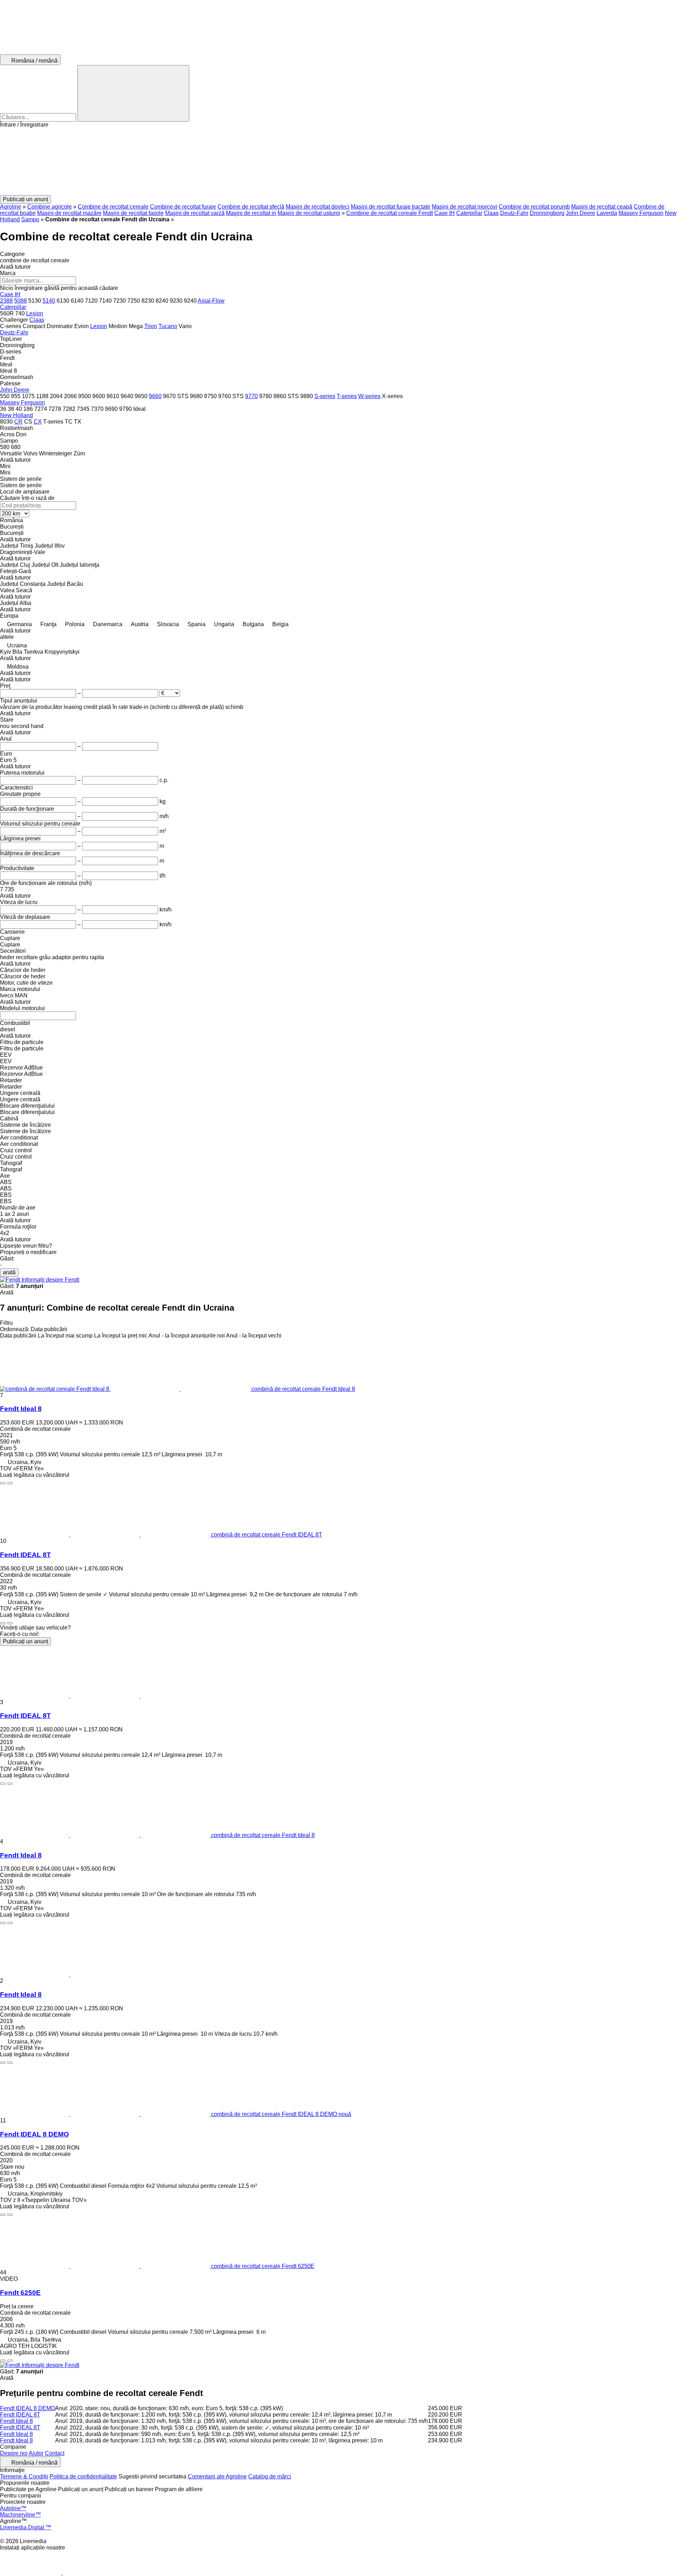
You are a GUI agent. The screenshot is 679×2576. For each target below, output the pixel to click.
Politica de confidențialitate (83, 2476)
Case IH (445, 213)
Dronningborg (547, 213)
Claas (491, 213)
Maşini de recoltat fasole (133, 213)
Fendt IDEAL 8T (25, 1555)
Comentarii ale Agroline (217, 2476)
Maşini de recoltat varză (195, 213)
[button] (339, 162)
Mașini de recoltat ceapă (602, 207)
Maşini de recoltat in (251, 213)
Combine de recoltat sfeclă (251, 207)
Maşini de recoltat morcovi (465, 207)
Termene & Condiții (24, 2476)
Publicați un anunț (25, 1641)
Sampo (30, 219)
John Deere (581, 213)
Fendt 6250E (20, 2293)
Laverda (607, 213)
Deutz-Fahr (514, 213)
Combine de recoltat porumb (534, 207)
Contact (55, 2453)
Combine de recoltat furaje (183, 207)
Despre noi (14, 2453)
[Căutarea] (133, 93)
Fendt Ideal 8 (21, 1409)
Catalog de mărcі (270, 2476)
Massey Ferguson (641, 213)
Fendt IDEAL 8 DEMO (34, 2134)
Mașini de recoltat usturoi (309, 213)
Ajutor (36, 2453)
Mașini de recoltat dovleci (318, 207)
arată (9, 1272)
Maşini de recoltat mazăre (69, 213)
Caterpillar (469, 213)
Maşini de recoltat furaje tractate (391, 207)
